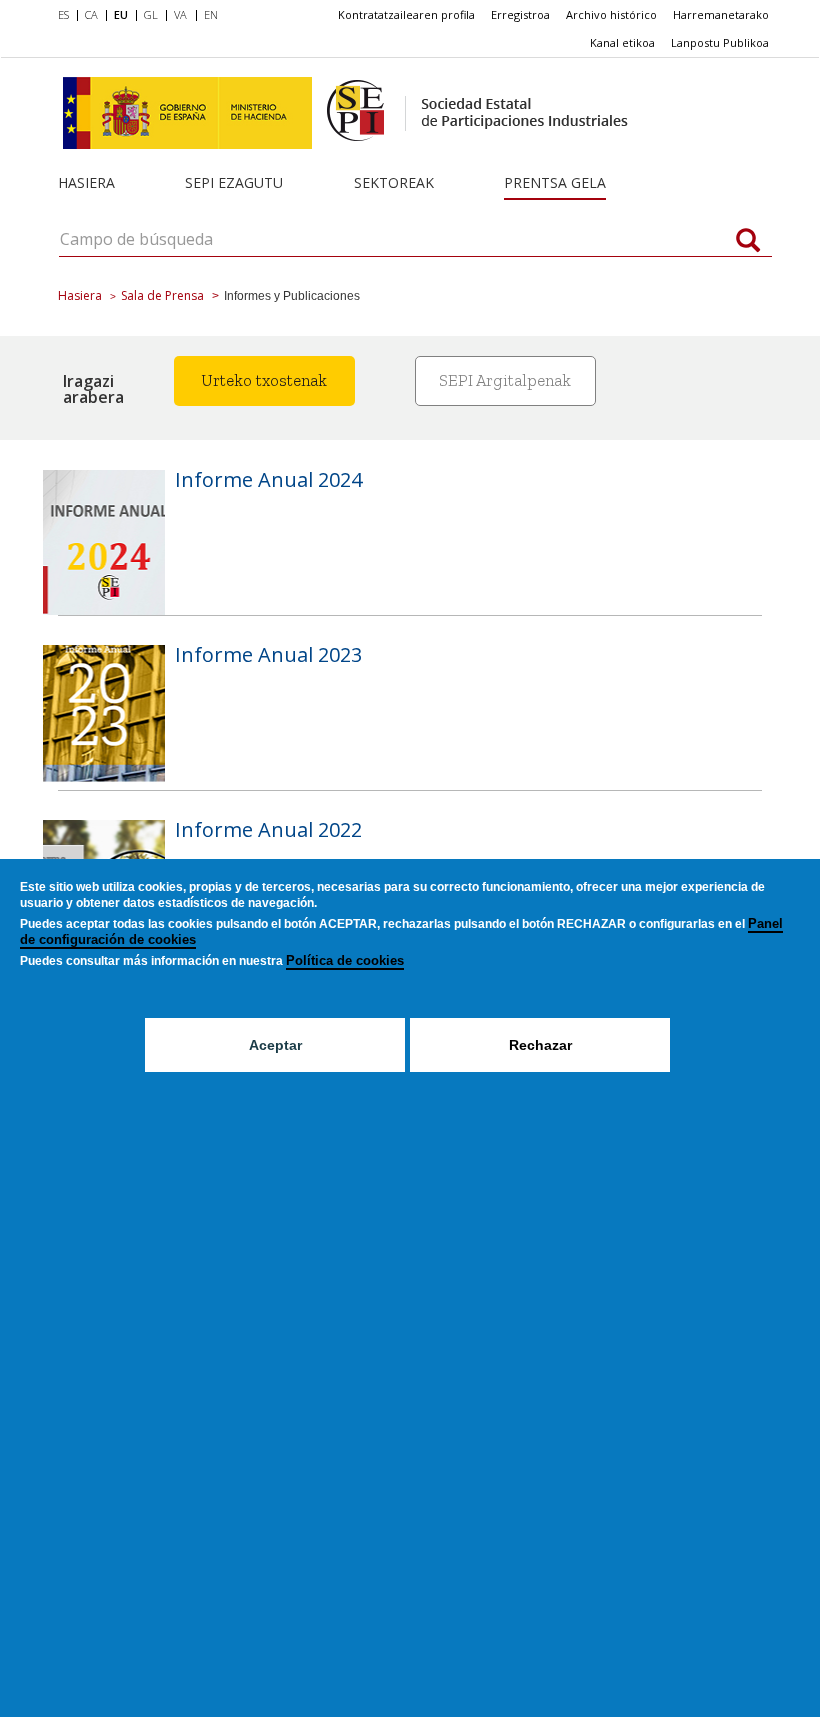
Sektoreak (394, 182)
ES (63, 14)
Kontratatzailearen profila (406, 14)
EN (211, 14)
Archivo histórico (611, 14)
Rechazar (540, 1045)
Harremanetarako (721, 14)
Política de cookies (345, 960)
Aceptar (275, 1045)
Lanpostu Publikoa (720, 42)
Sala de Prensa (162, 295)
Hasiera (86, 182)
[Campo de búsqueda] (748, 242)
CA (91, 14)
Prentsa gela (555, 182)
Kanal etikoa (622, 42)
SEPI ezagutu (234, 182)
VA (180, 14)
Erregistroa (520, 14)
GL (151, 14)
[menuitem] (67, 16)
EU (121, 14)
